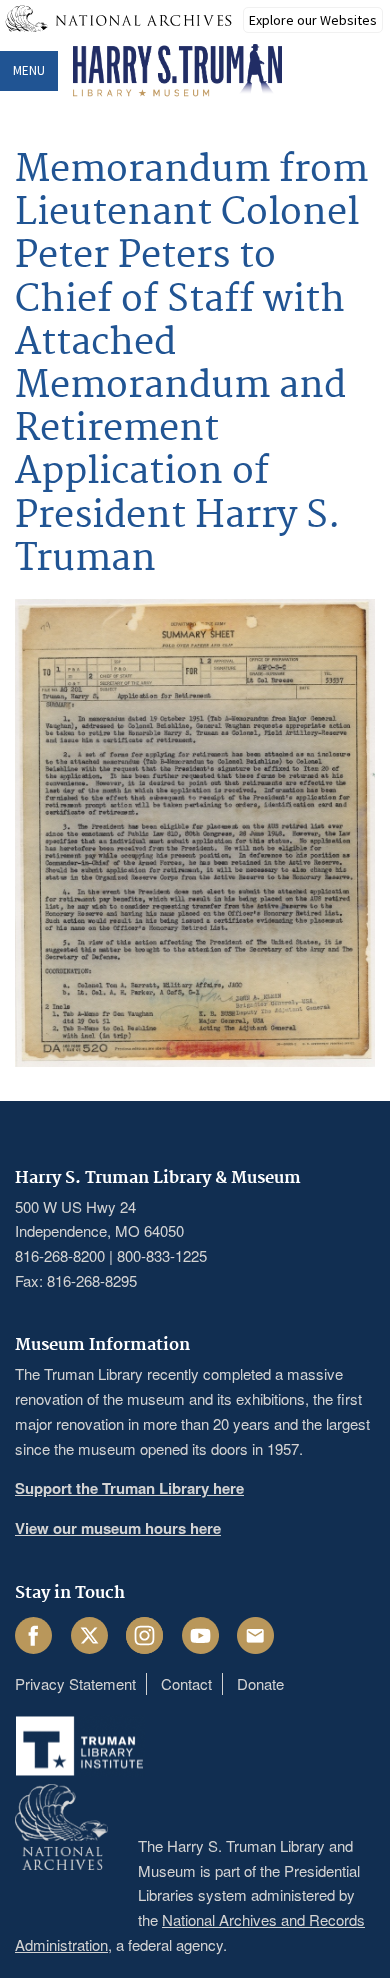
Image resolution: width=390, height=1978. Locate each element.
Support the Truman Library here (129, 1488)
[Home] (177, 71)
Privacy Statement (75, 1683)
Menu (29, 70)
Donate (260, 1683)
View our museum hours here (118, 1528)
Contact (186, 1683)
